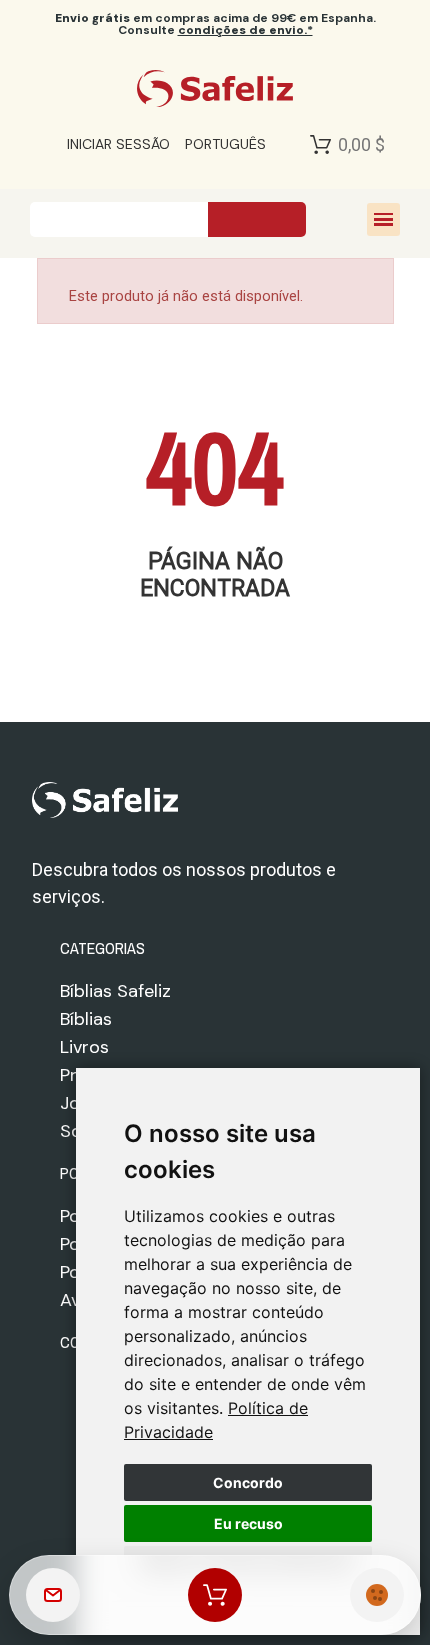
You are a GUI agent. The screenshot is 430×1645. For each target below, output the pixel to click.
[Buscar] (257, 219)
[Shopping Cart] (320, 144)
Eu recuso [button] (248, 1523)
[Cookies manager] (377, 1595)
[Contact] (53, 1595)
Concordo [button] (248, 1482)
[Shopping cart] (215, 1595)
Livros (84, 1047)
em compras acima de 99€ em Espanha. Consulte (215, 24)
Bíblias (86, 1019)
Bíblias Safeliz (115, 991)
